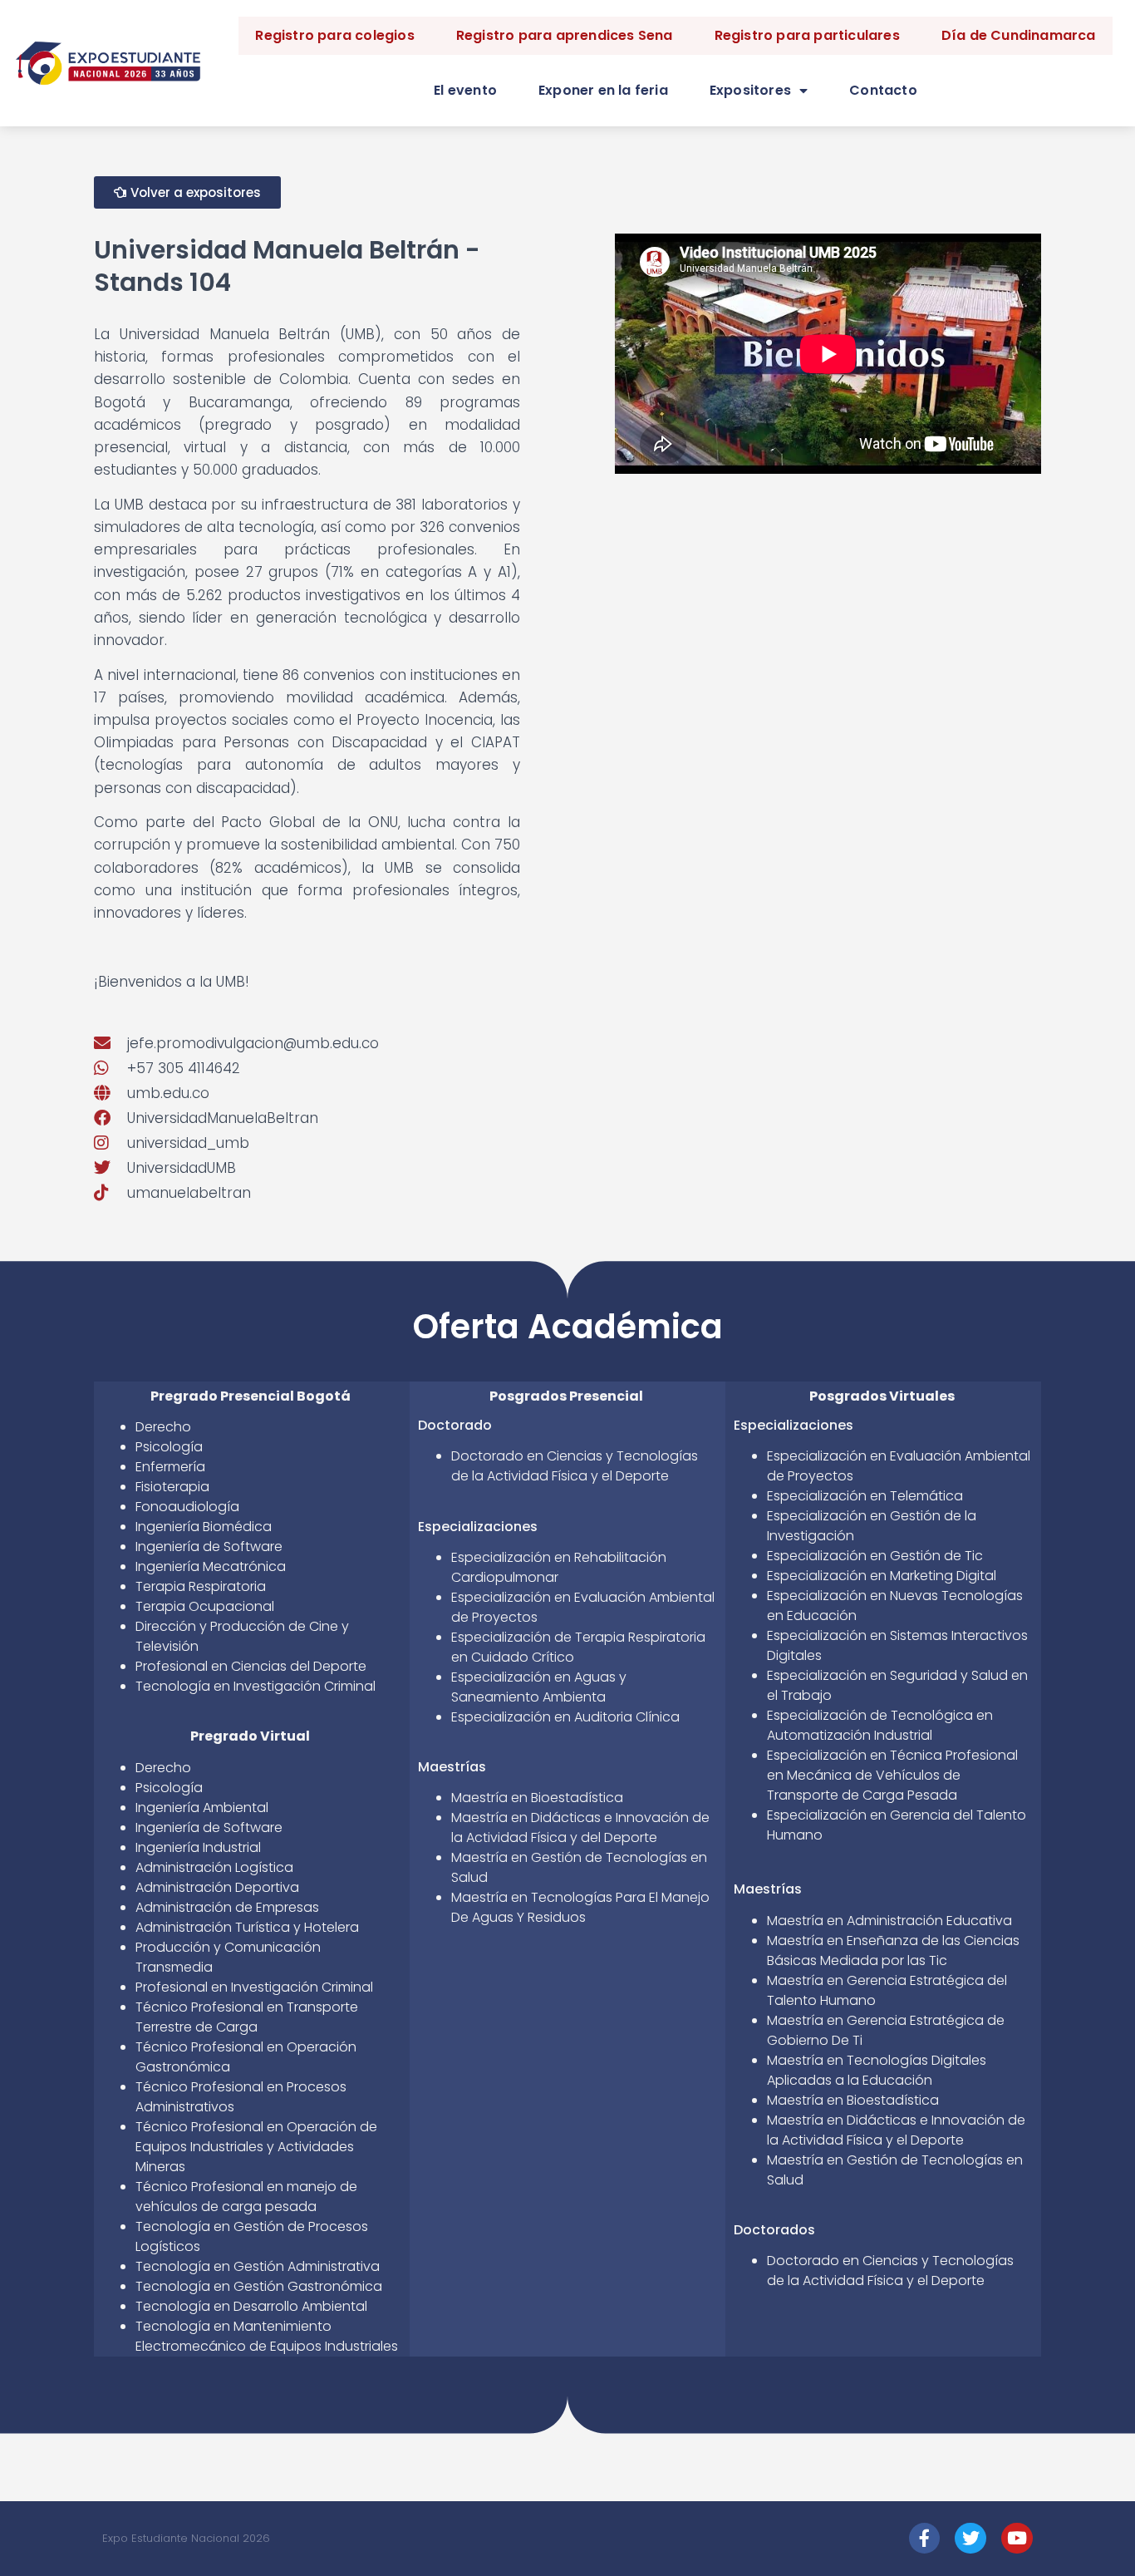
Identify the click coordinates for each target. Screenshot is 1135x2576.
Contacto (883, 90)
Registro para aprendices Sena (565, 35)
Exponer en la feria (603, 90)
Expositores (750, 90)
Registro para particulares (807, 35)
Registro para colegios (334, 35)
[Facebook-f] (925, 2539)
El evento (465, 90)
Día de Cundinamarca (1019, 35)
